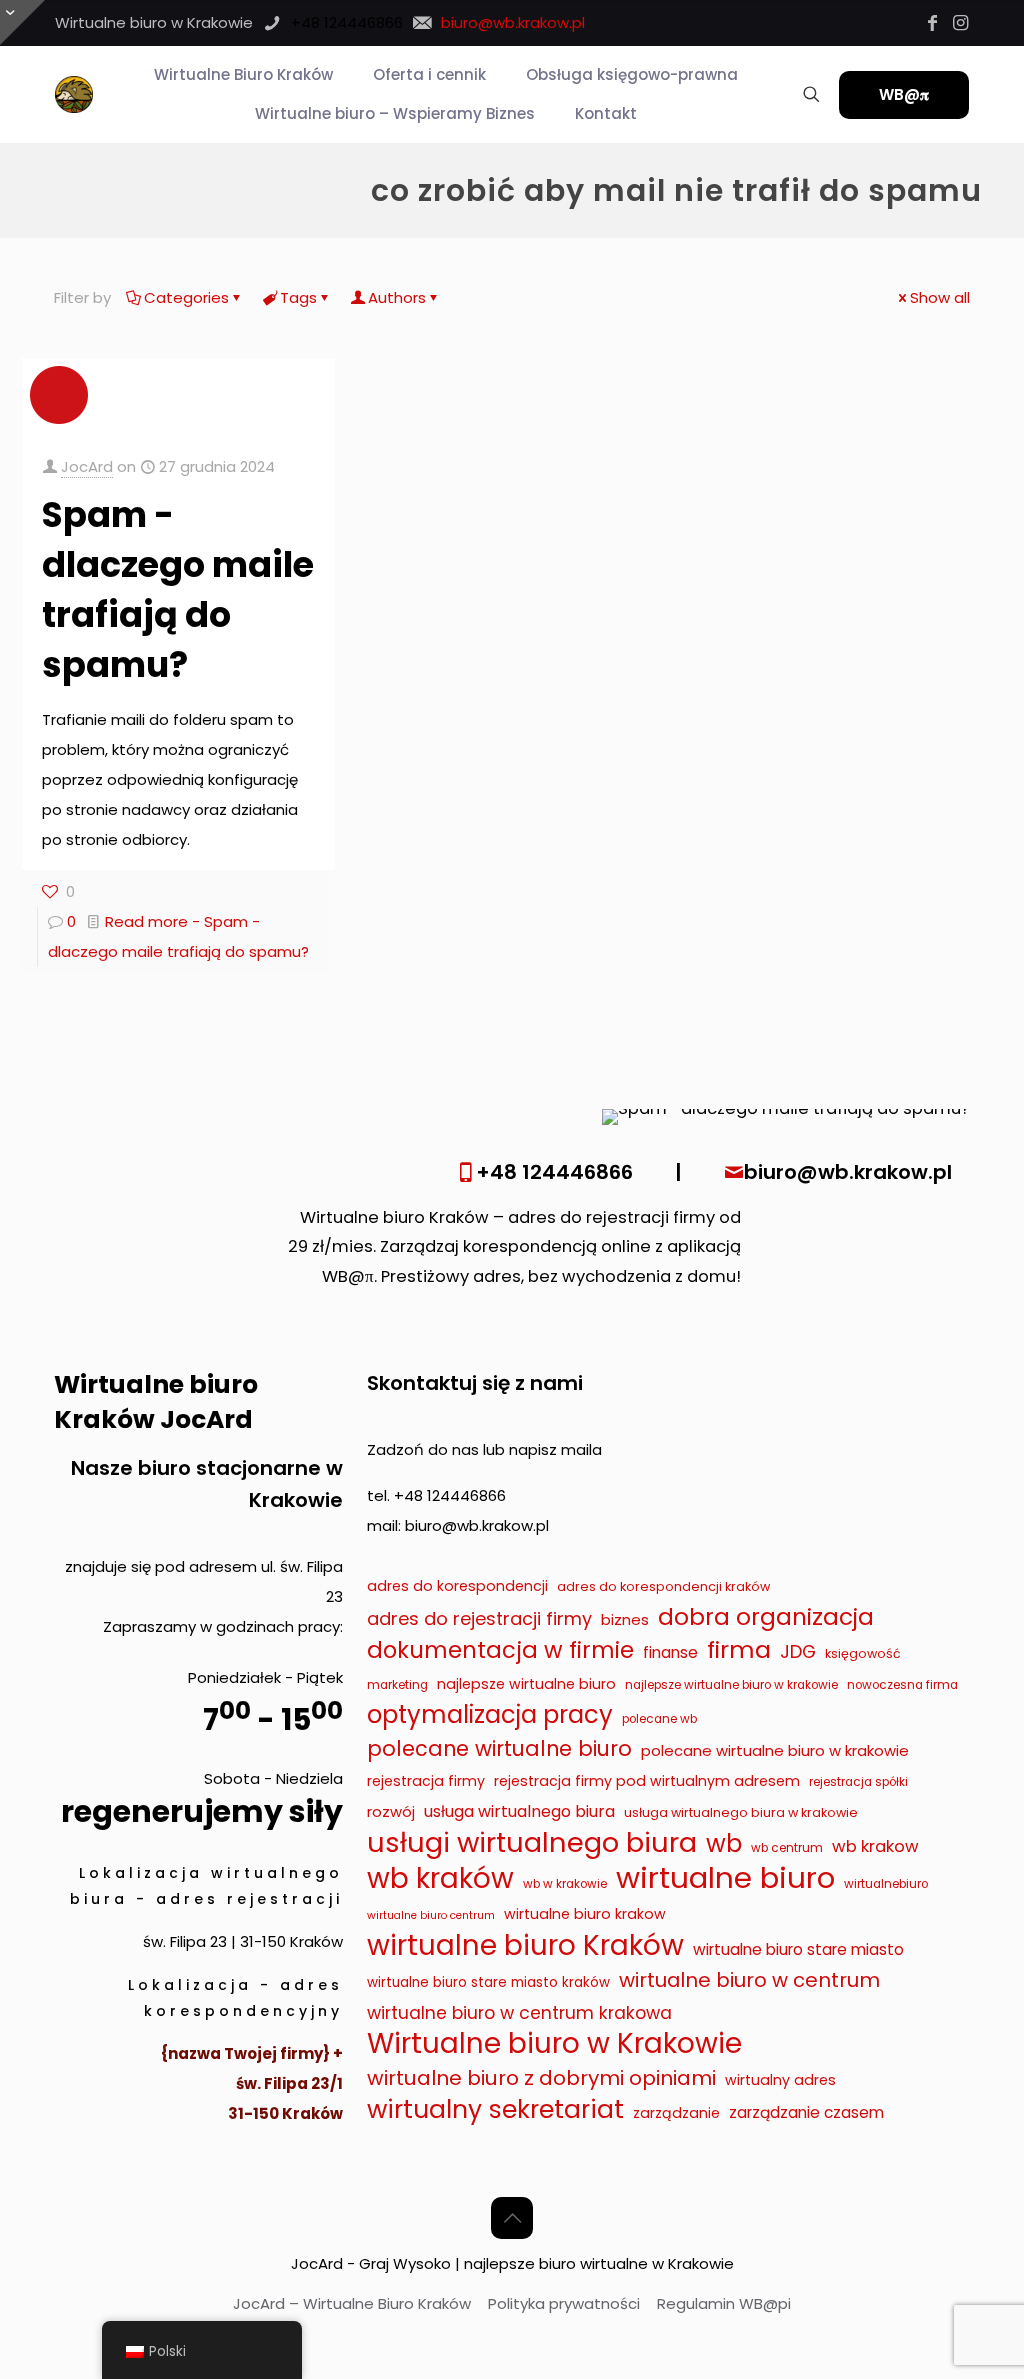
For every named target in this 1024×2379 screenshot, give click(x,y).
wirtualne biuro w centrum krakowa (519, 2013)
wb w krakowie (565, 1884)
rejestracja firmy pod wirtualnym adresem (647, 1781)
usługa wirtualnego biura (519, 1811)
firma (739, 1650)
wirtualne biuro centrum (431, 1915)
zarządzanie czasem (806, 2112)
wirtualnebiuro (886, 1884)
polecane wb (659, 1719)
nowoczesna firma (902, 1685)
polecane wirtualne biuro (499, 1748)
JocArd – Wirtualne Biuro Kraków (352, 2303)
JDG (798, 1651)
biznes (625, 1619)
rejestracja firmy (426, 1781)
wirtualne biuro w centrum (749, 1980)
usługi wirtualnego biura (532, 1843)
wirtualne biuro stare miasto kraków (488, 1982)
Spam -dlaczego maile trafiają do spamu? (178, 589)
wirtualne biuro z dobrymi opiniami (541, 2078)
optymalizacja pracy (490, 1715)
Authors (397, 297)
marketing (397, 1685)
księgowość (863, 1653)
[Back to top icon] (512, 2218)
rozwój (391, 1811)
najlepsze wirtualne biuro (526, 1684)
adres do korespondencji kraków (663, 1586)
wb (724, 1844)
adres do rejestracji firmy (479, 1618)
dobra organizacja (766, 1617)
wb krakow (875, 1846)
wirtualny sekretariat (495, 2110)
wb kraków (440, 1879)
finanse (670, 1652)
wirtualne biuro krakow (585, 1914)
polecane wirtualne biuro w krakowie (775, 1750)
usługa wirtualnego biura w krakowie (741, 1812)
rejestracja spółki (858, 1782)
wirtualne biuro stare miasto (798, 1949)
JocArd (87, 466)
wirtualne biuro (725, 1878)
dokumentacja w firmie (500, 1650)
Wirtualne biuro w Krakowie (554, 2044)
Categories (186, 297)
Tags (298, 297)
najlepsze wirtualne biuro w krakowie (731, 1685)
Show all (940, 297)
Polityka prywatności (564, 2303)
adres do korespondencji (457, 1586)
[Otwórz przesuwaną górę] (22, 22)
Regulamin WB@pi (724, 2303)
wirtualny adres (780, 2080)
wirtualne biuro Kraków (525, 1946)
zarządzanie (676, 2113)
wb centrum (787, 1848)
